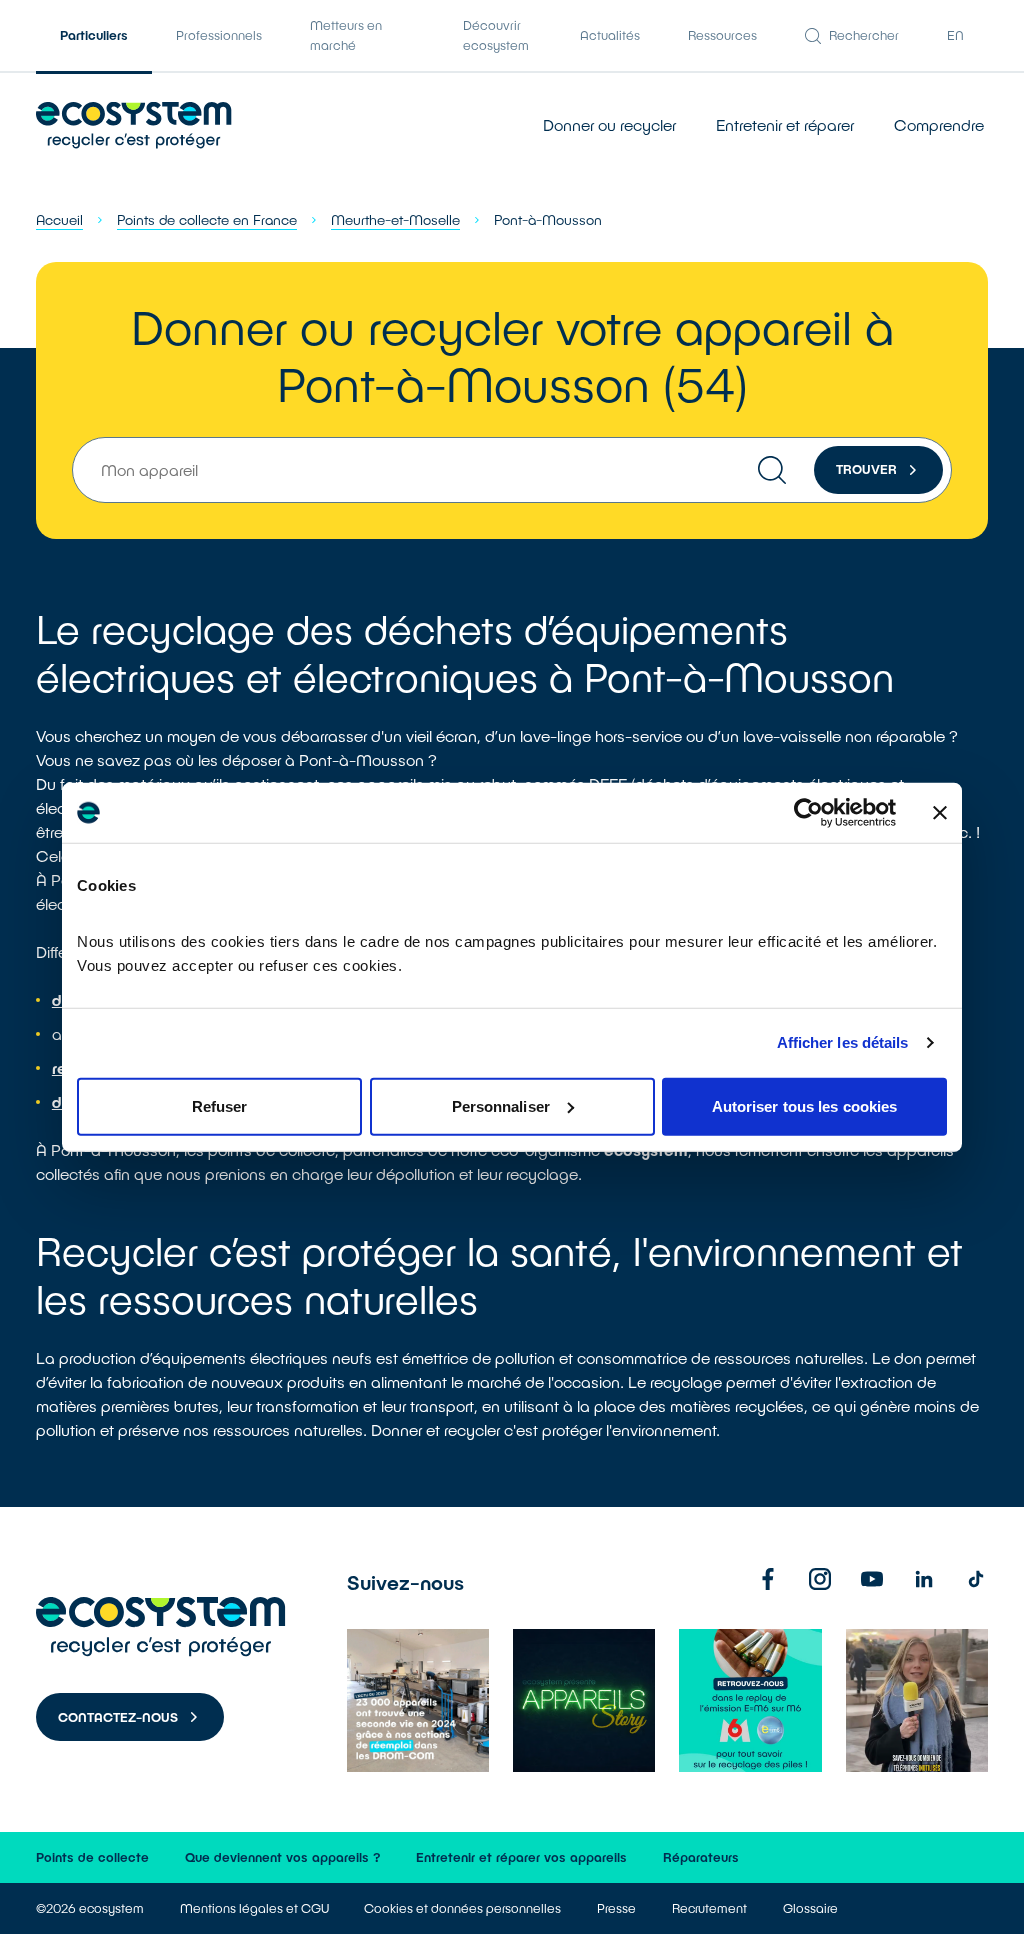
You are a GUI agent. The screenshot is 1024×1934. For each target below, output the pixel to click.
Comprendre (939, 124)
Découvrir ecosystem (496, 35)
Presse (616, 1908)
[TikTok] (976, 1579)
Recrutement (709, 1908)
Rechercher (864, 35)
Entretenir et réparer (785, 124)
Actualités (610, 35)
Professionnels (219, 35)
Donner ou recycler (609, 124)
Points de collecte (92, 1857)
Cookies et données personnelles (462, 1908)
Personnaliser (501, 1105)
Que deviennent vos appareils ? (283, 1857)
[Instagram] (820, 1579)
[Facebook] (768, 1579)
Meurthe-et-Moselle (395, 219)
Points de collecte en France (207, 219)
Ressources (722, 35)
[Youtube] (872, 1579)
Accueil (59, 219)
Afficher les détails (843, 1042)
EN (955, 35)
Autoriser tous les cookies (805, 1105)
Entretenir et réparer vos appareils (521, 1857)
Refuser (220, 1105)
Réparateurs (701, 1857)
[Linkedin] (924, 1579)
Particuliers (94, 35)
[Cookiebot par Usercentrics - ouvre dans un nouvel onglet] (808, 813)
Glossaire (810, 1908)
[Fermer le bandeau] (940, 813)
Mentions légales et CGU (254, 1908)
